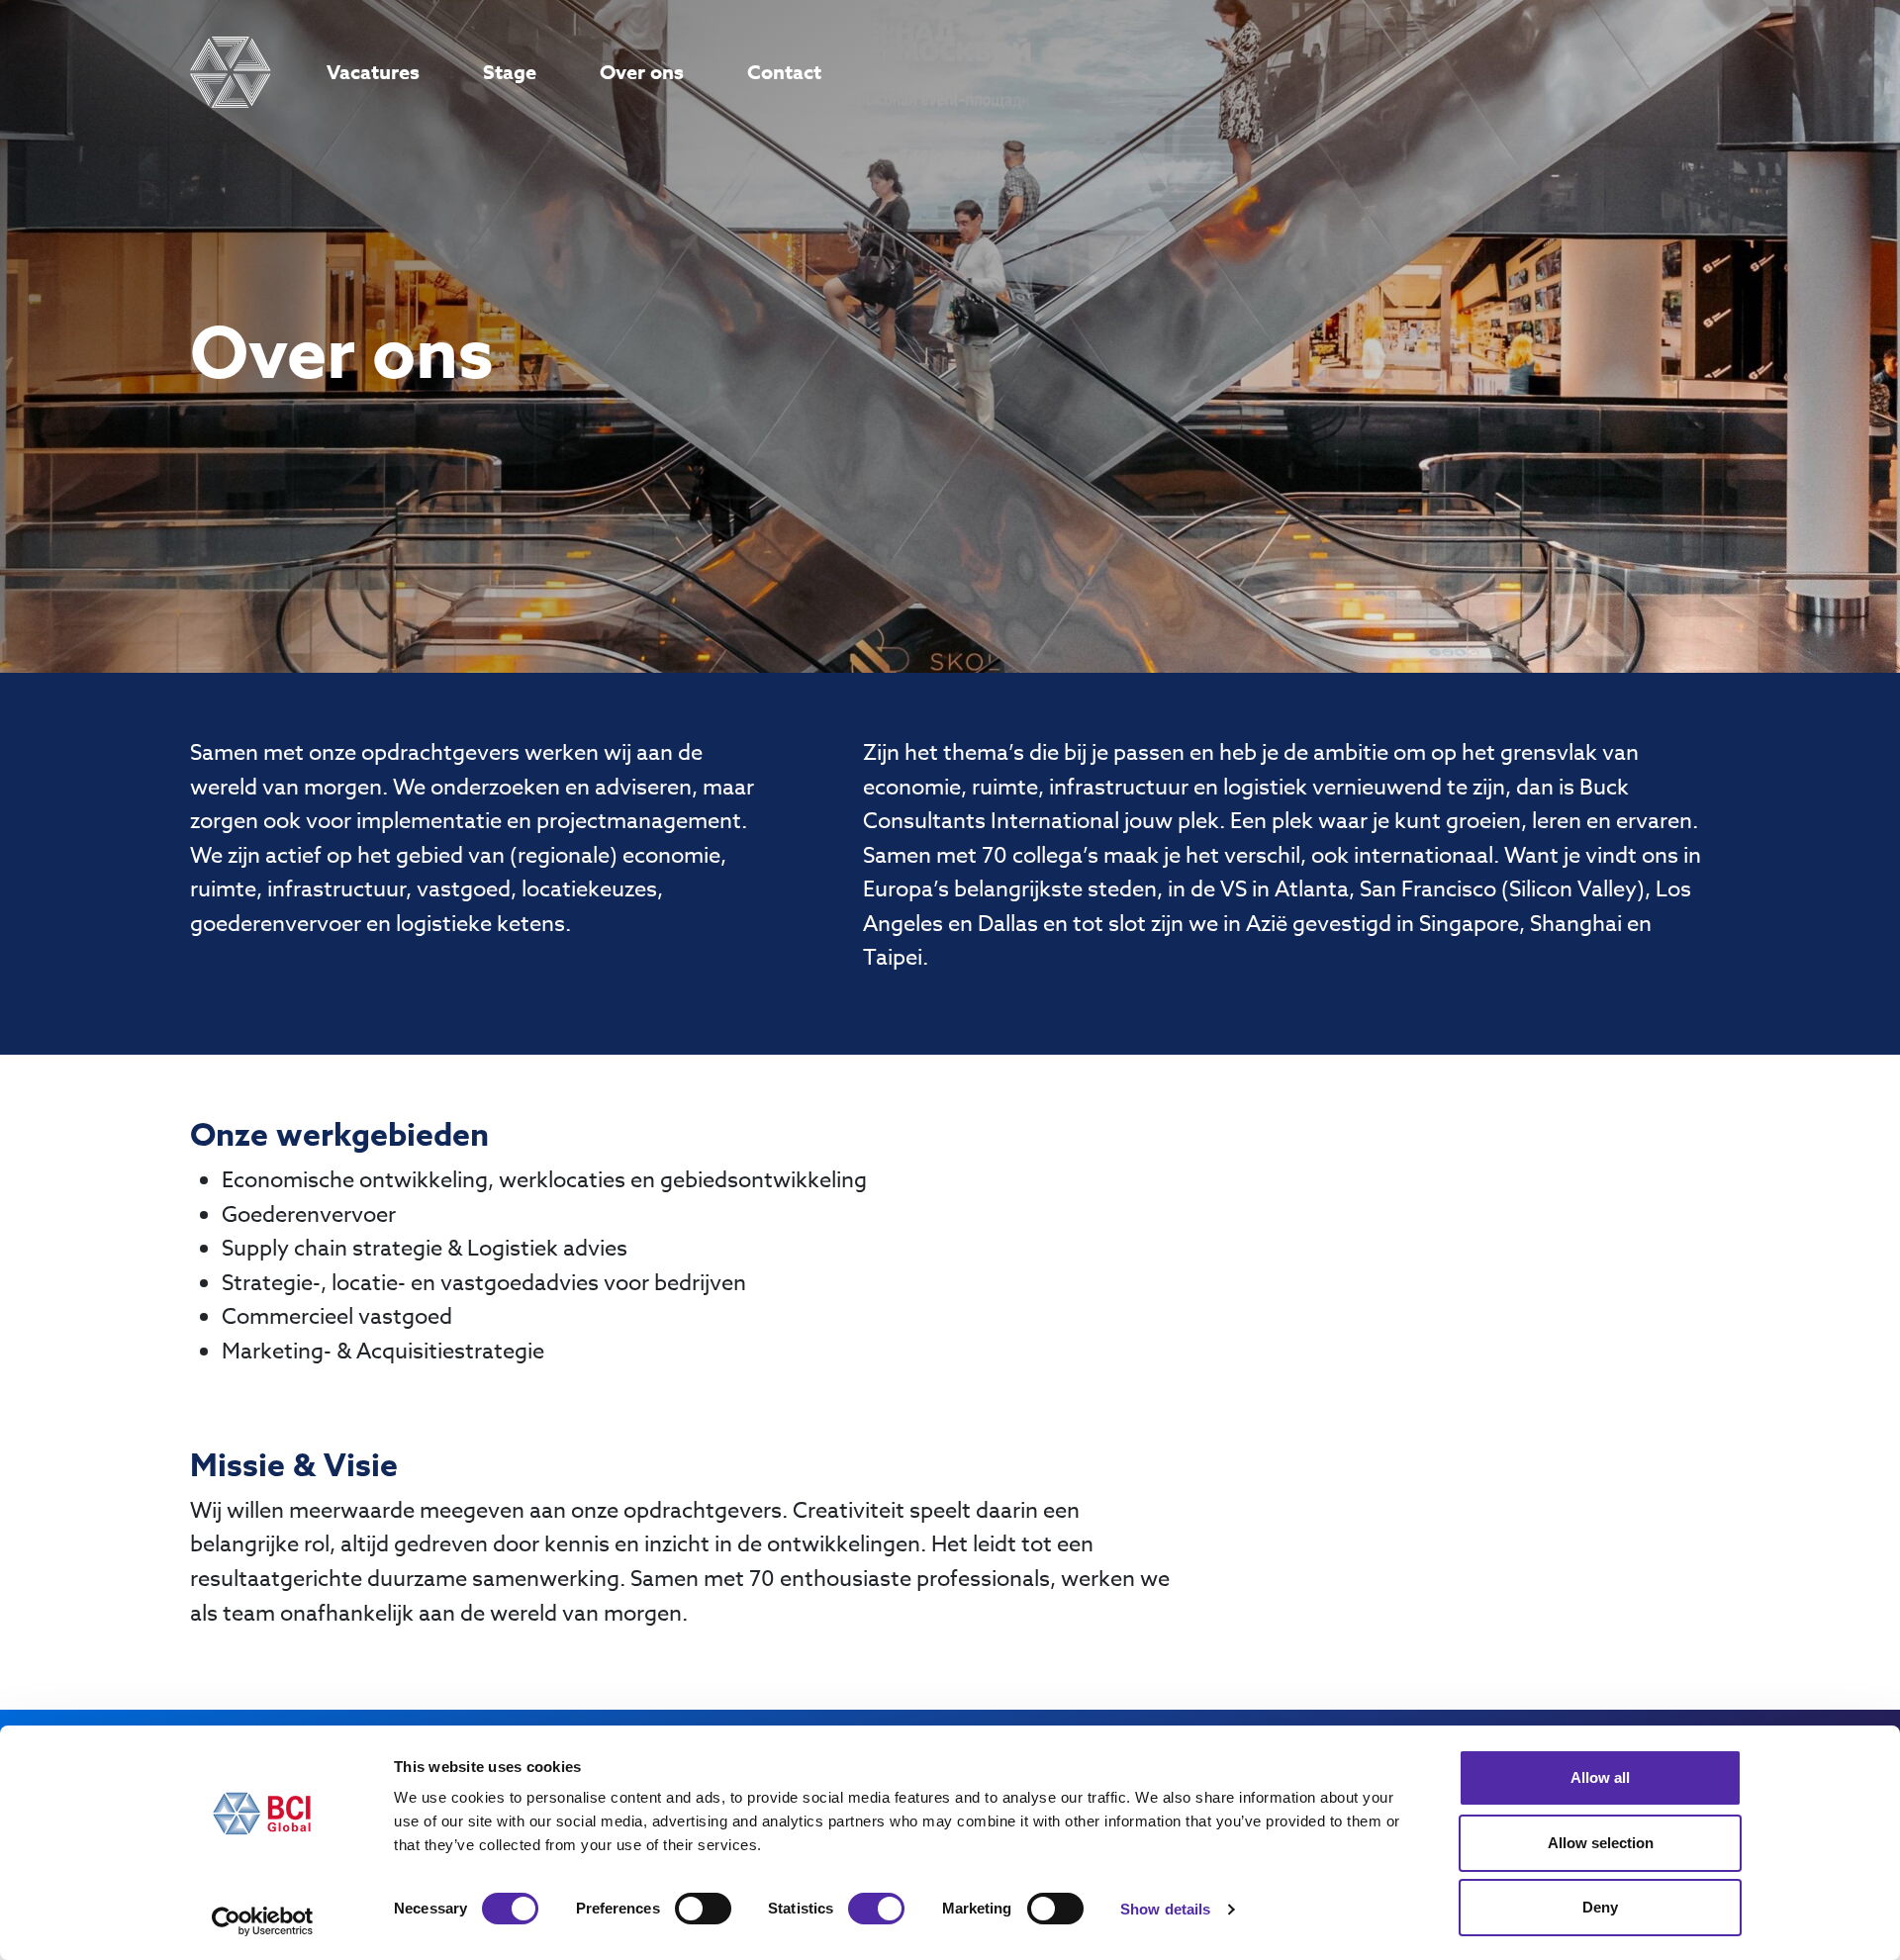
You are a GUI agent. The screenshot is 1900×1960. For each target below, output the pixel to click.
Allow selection (1601, 1843)
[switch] (703, 1909)
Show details (1165, 1909)
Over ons (642, 72)
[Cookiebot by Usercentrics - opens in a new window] (263, 1921)
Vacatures (373, 72)
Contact (784, 72)
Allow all (1600, 1777)
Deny (1600, 1907)
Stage (510, 72)
